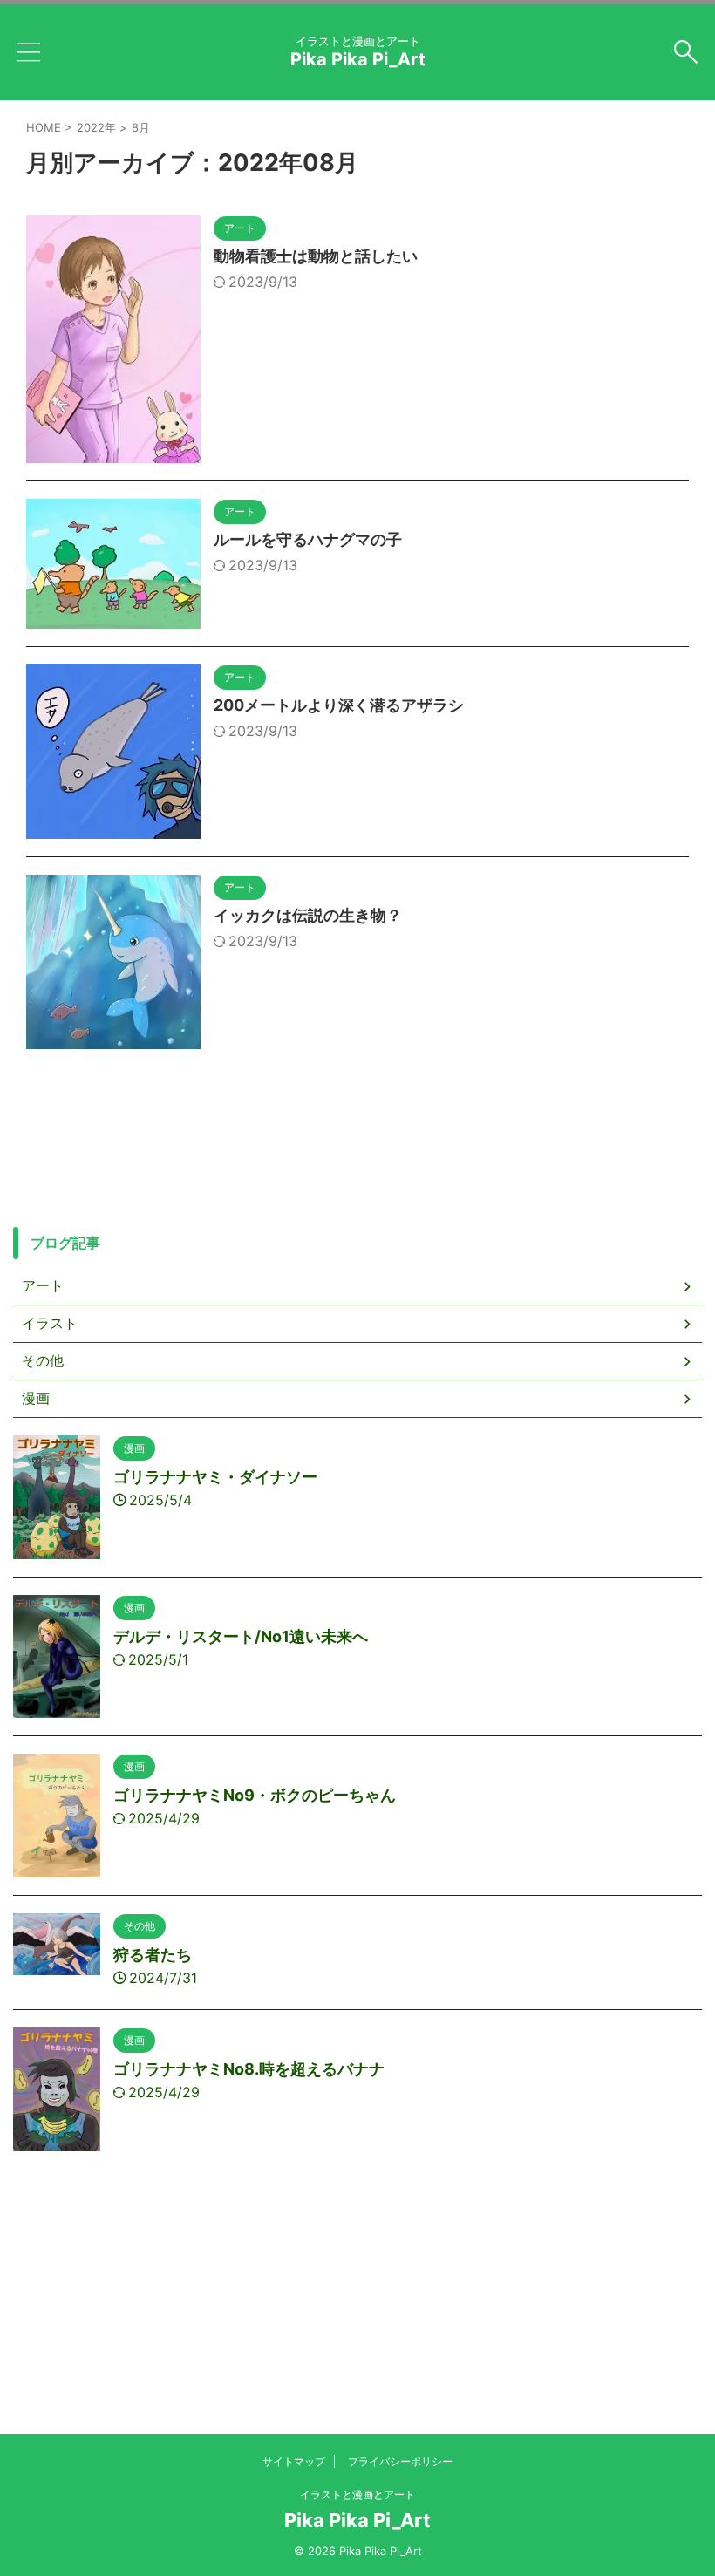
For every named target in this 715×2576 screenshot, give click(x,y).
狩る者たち (153, 1955)
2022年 (96, 127)
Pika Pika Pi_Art (358, 59)
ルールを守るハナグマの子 (308, 539)
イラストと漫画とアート (357, 2494)
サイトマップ (294, 2461)
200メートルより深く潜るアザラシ (339, 705)
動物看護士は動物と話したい (316, 256)
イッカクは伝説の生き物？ (308, 915)
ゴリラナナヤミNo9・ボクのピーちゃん (255, 1795)
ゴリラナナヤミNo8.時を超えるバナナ (249, 2069)
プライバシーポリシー (400, 2461)
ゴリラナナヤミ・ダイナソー (215, 1477)
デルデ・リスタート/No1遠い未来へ (241, 1636)
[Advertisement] (357, 2336)
